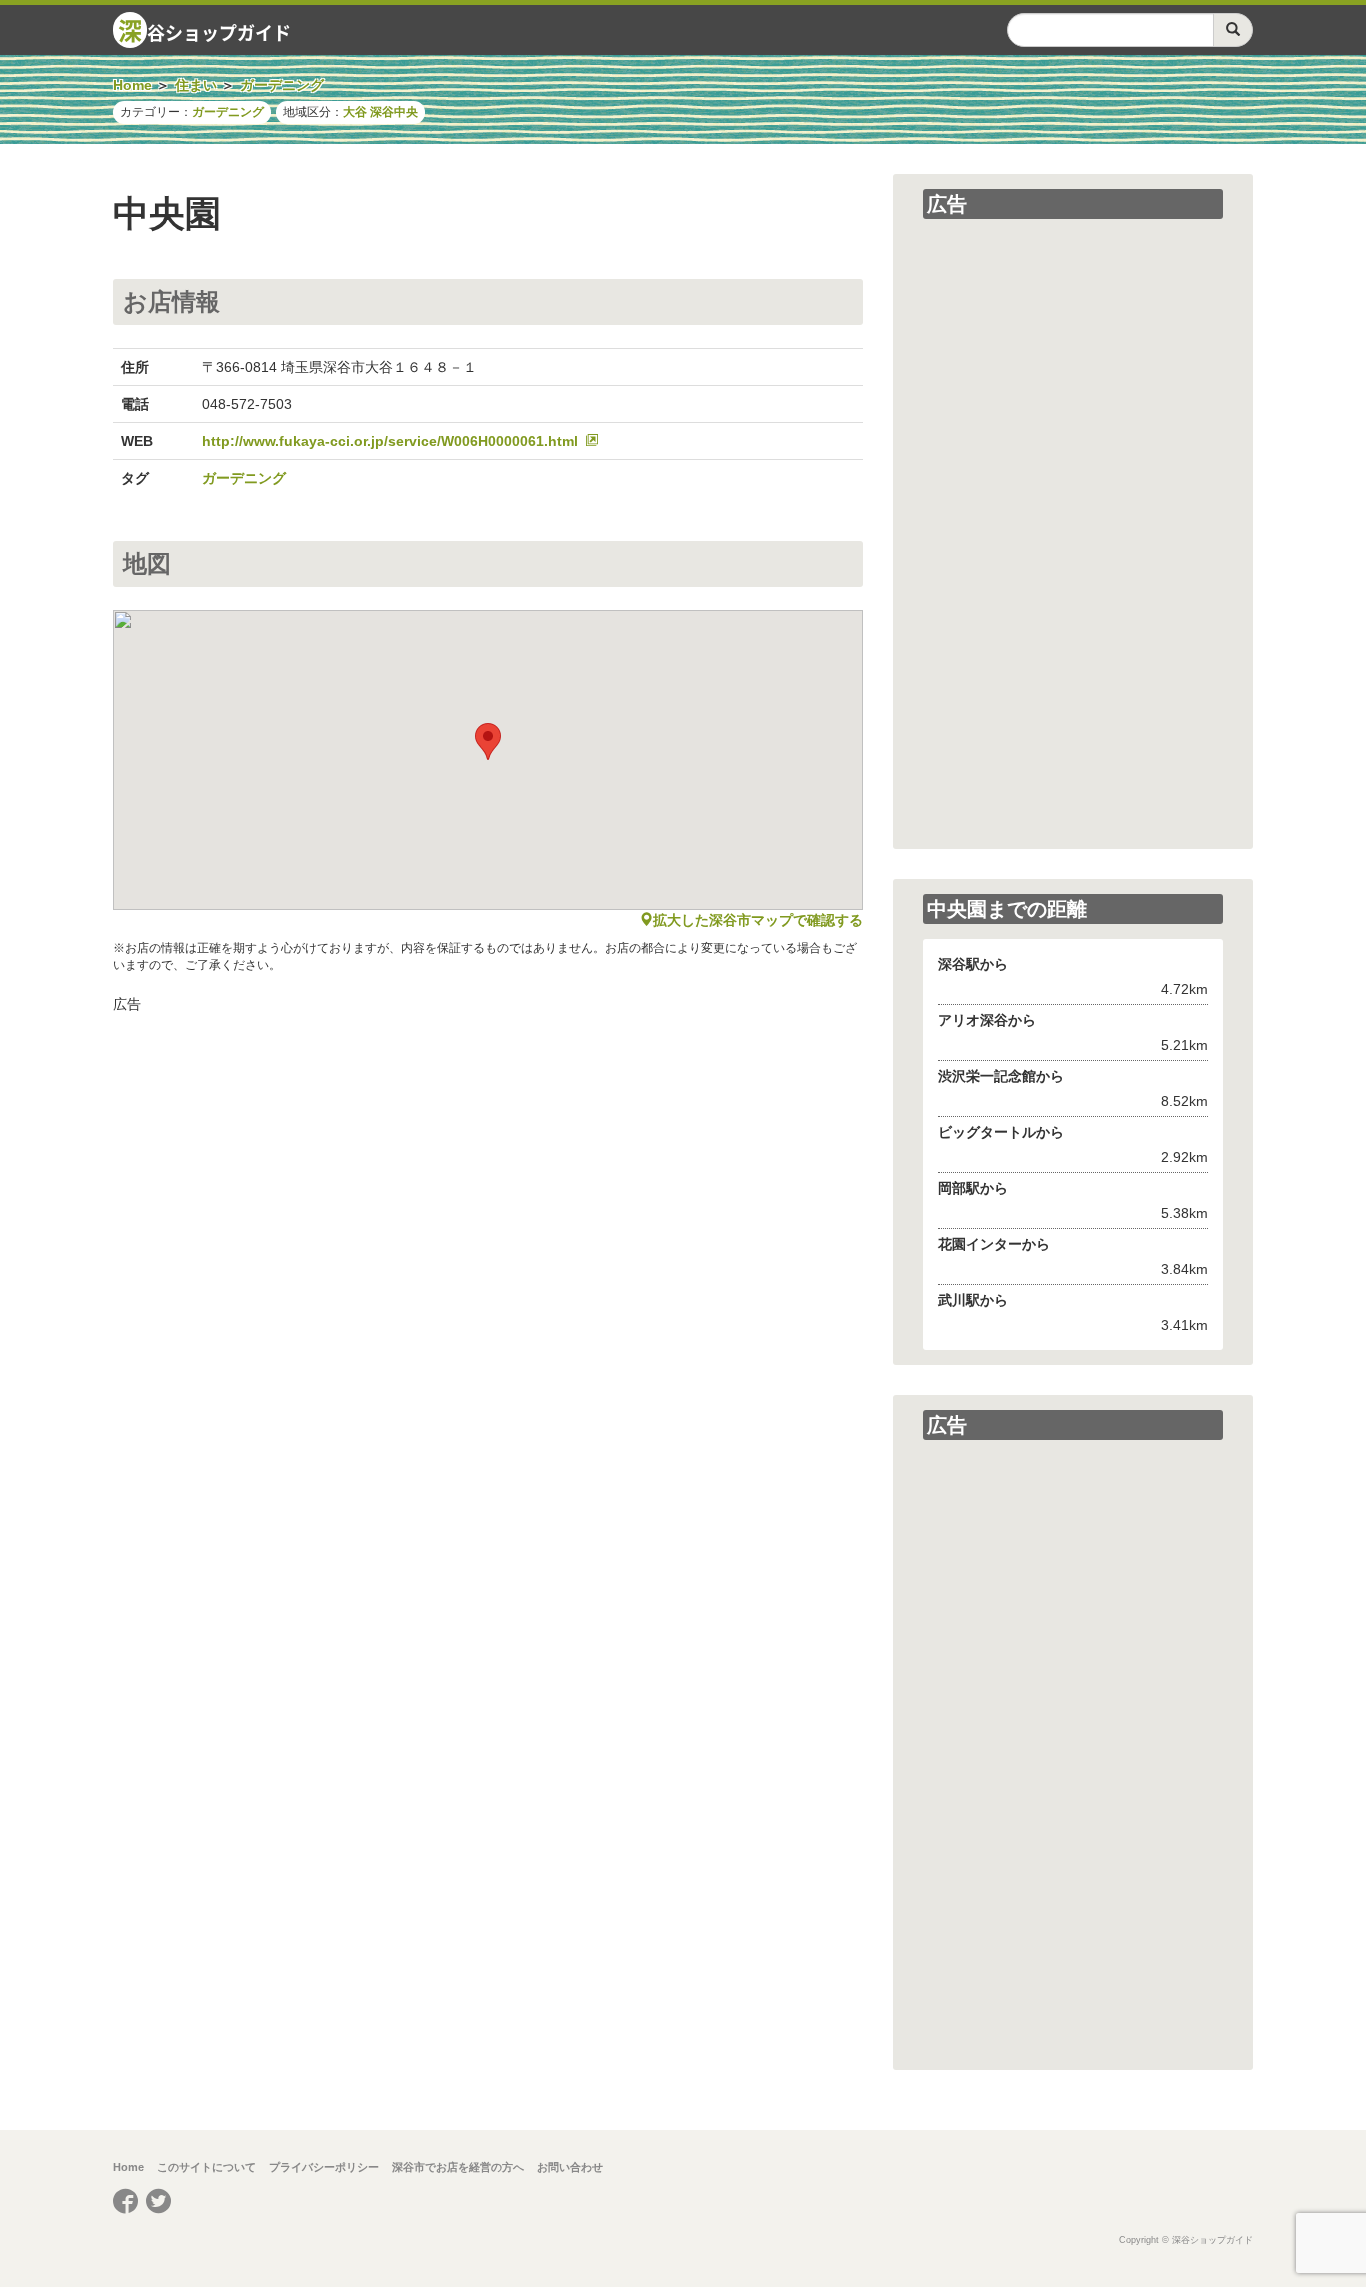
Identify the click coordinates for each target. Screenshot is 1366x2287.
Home (128, 2167)
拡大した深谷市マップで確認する (758, 920)
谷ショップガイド (204, 30)
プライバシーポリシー (324, 2167)
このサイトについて (206, 2167)
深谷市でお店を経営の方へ (458, 2167)
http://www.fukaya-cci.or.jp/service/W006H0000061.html (390, 441)
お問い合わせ (570, 2167)
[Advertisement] (488, 1164)
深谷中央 (394, 112)
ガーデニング (228, 112)
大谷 (355, 112)
